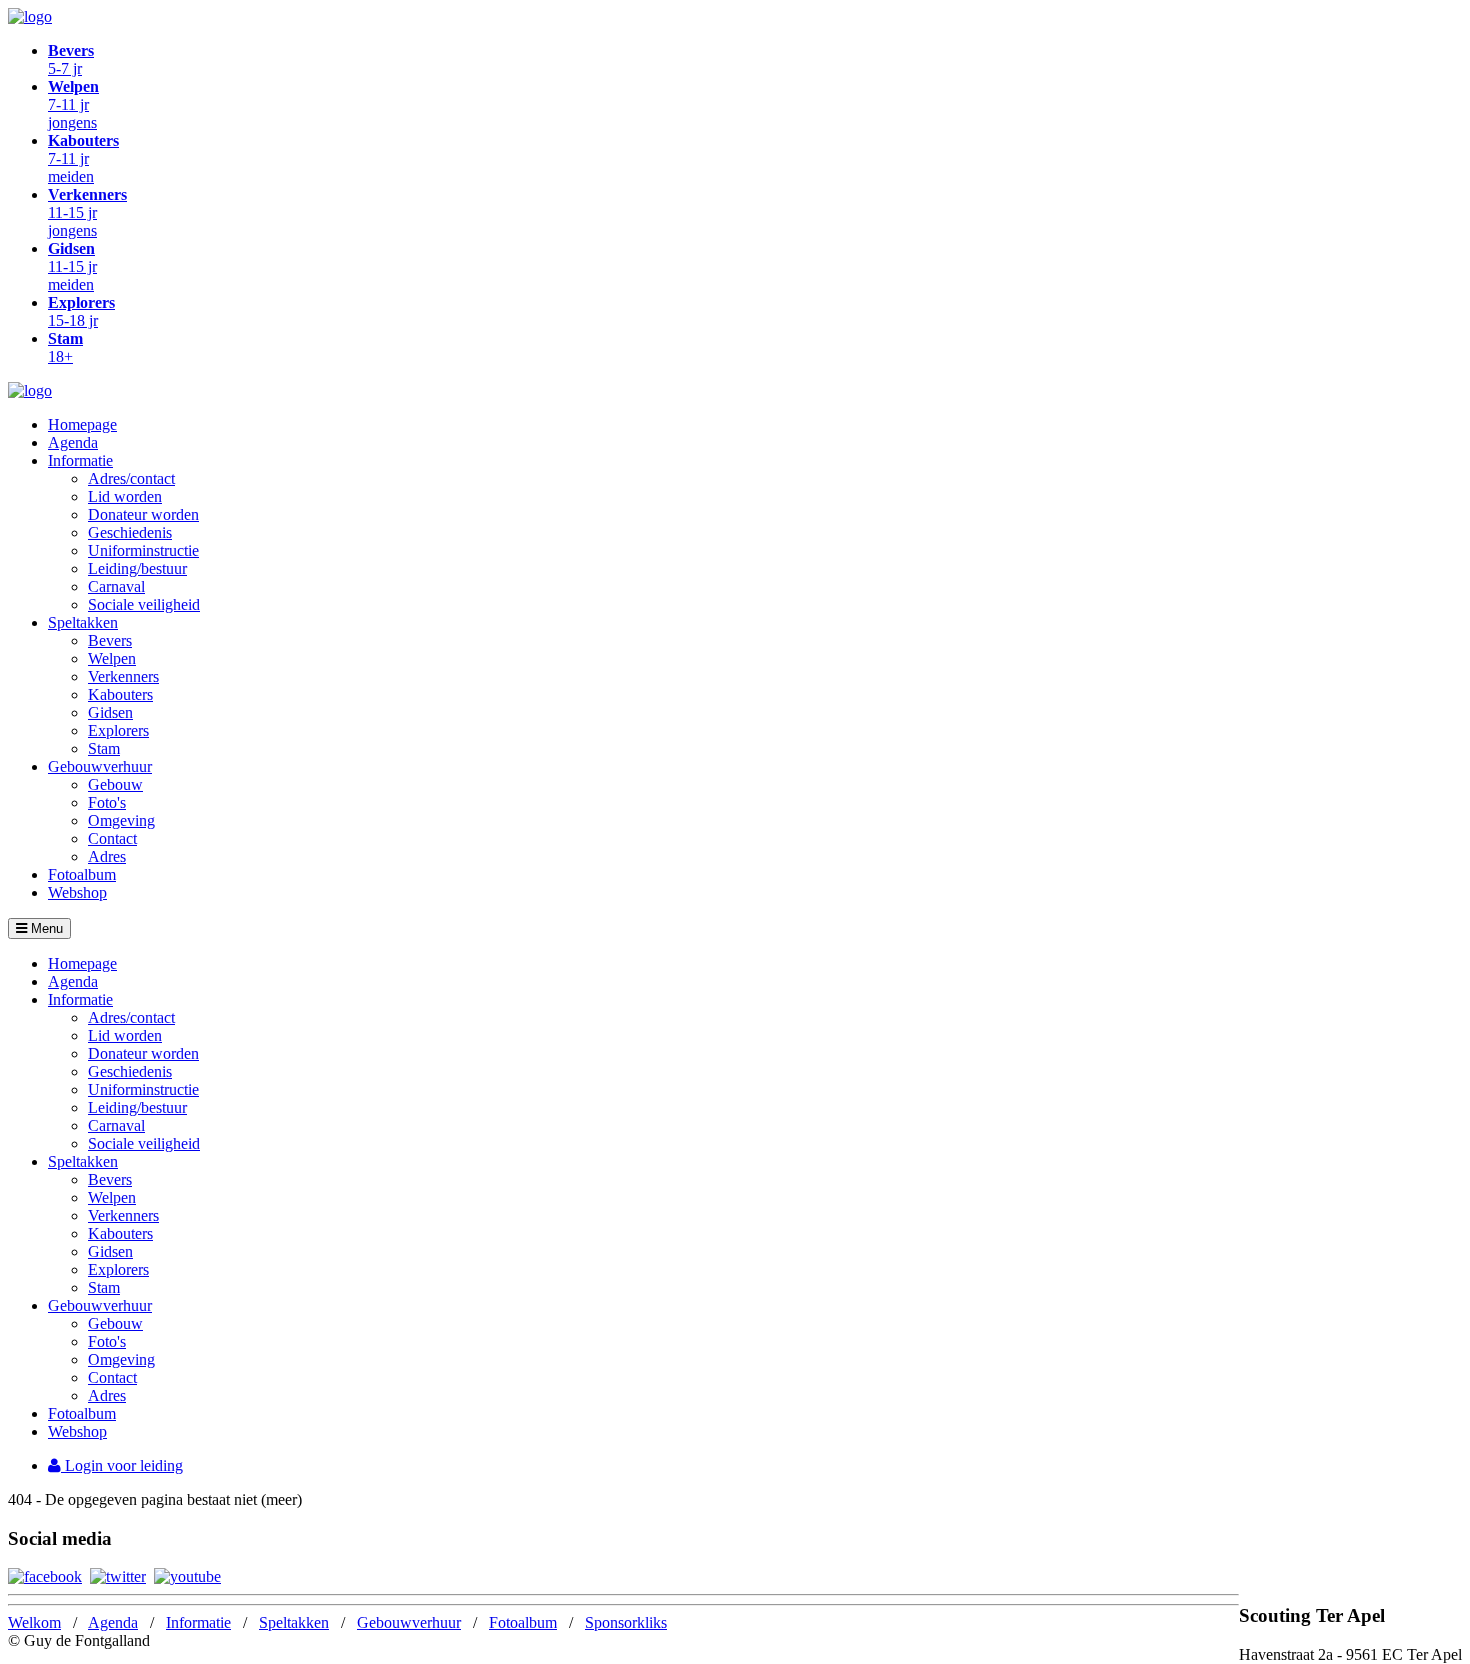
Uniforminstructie (143, 550)
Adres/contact (131, 478)
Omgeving (121, 820)
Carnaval (116, 586)
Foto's (107, 802)
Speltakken (83, 622)
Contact (112, 838)
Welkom (34, 1622)
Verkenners (123, 676)
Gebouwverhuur (100, 766)
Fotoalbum (82, 874)
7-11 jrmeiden (83, 158)
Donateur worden (143, 514)
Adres (107, 856)
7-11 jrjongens (73, 104)
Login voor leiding (122, 1465)
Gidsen (110, 712)
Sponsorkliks (626, 1622)
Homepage (82, 424)
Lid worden (125, 496)
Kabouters (120, 694)
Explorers (118, 730)
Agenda (73, 442)
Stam (104, 748)
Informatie (80, 460)
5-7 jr (71, 59)
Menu (45, 928)
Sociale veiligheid (144, 604)
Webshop (77, 892)
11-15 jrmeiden (72, 266)
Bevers (110, 640)
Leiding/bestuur (137, 568)
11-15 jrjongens (87, 212)
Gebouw (115, 784)
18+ (65, 347)
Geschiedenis (130, 532)
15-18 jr (81, 311)
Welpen (112, 658)
